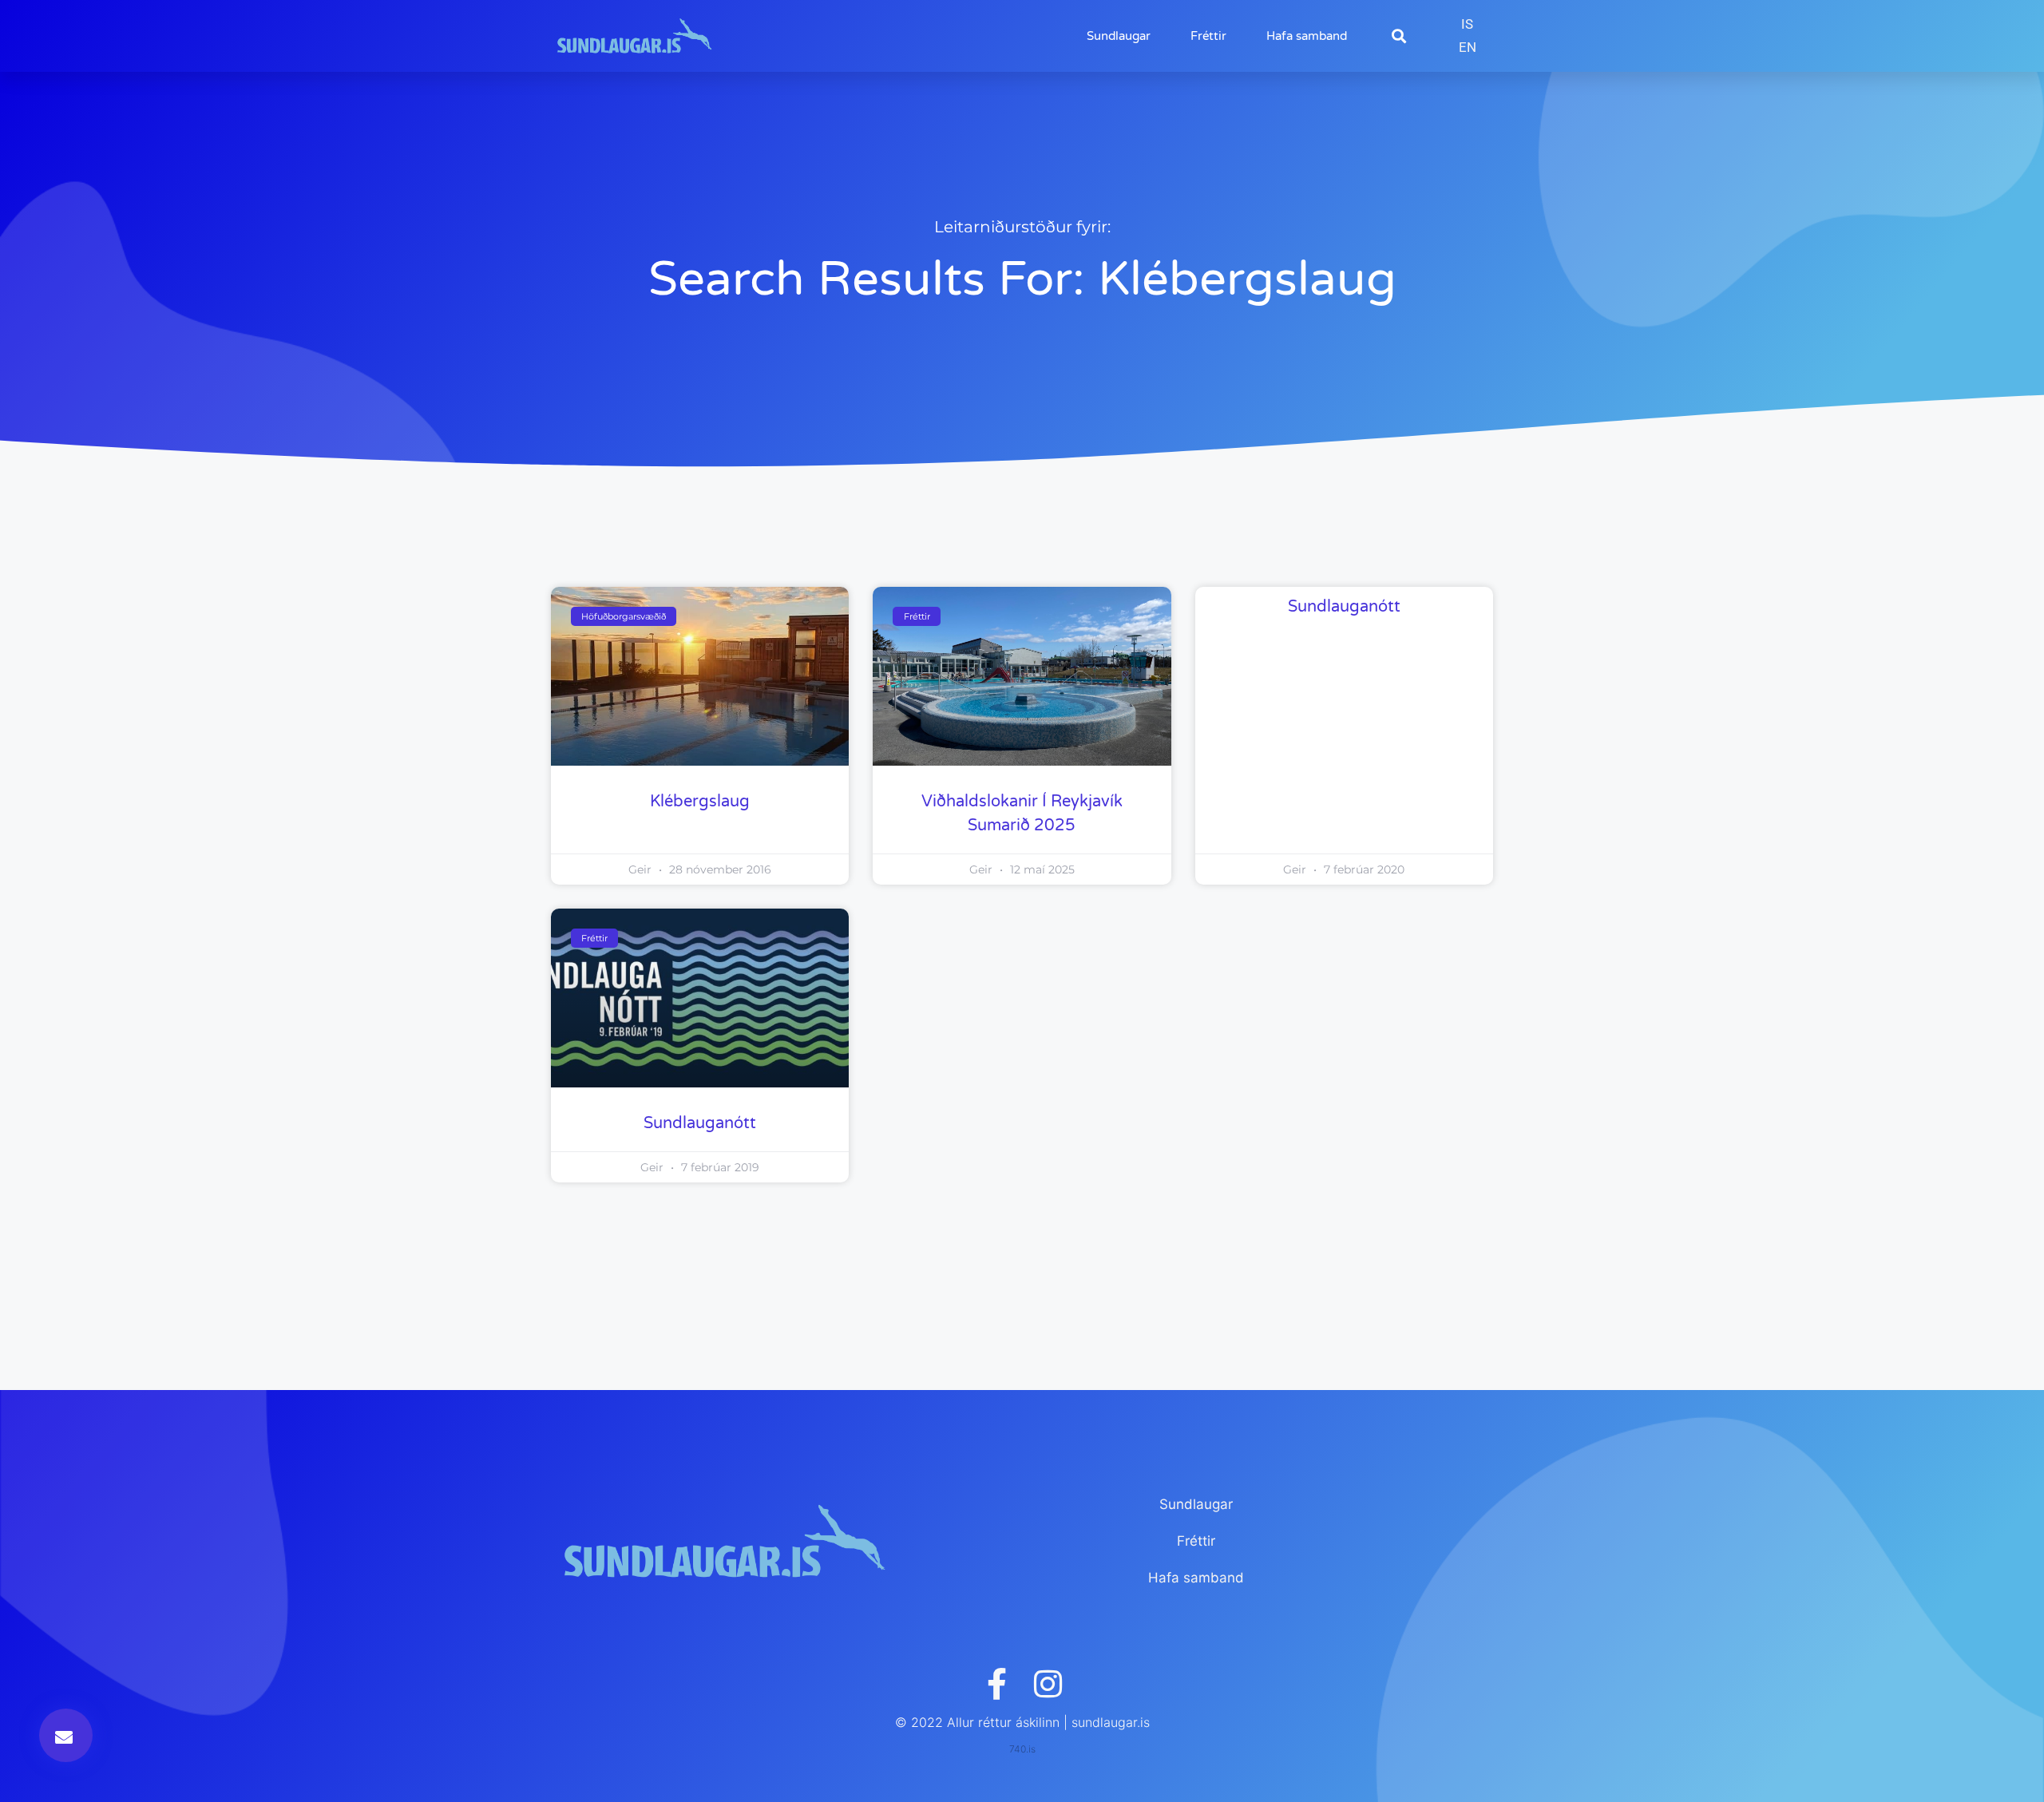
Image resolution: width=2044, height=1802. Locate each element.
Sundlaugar (1119, 36)
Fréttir (1208, 36)
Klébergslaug (700, 802)
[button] (1398, 36)
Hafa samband (1307, 36)
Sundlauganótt (1344, 607)
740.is (1022, 1749)
